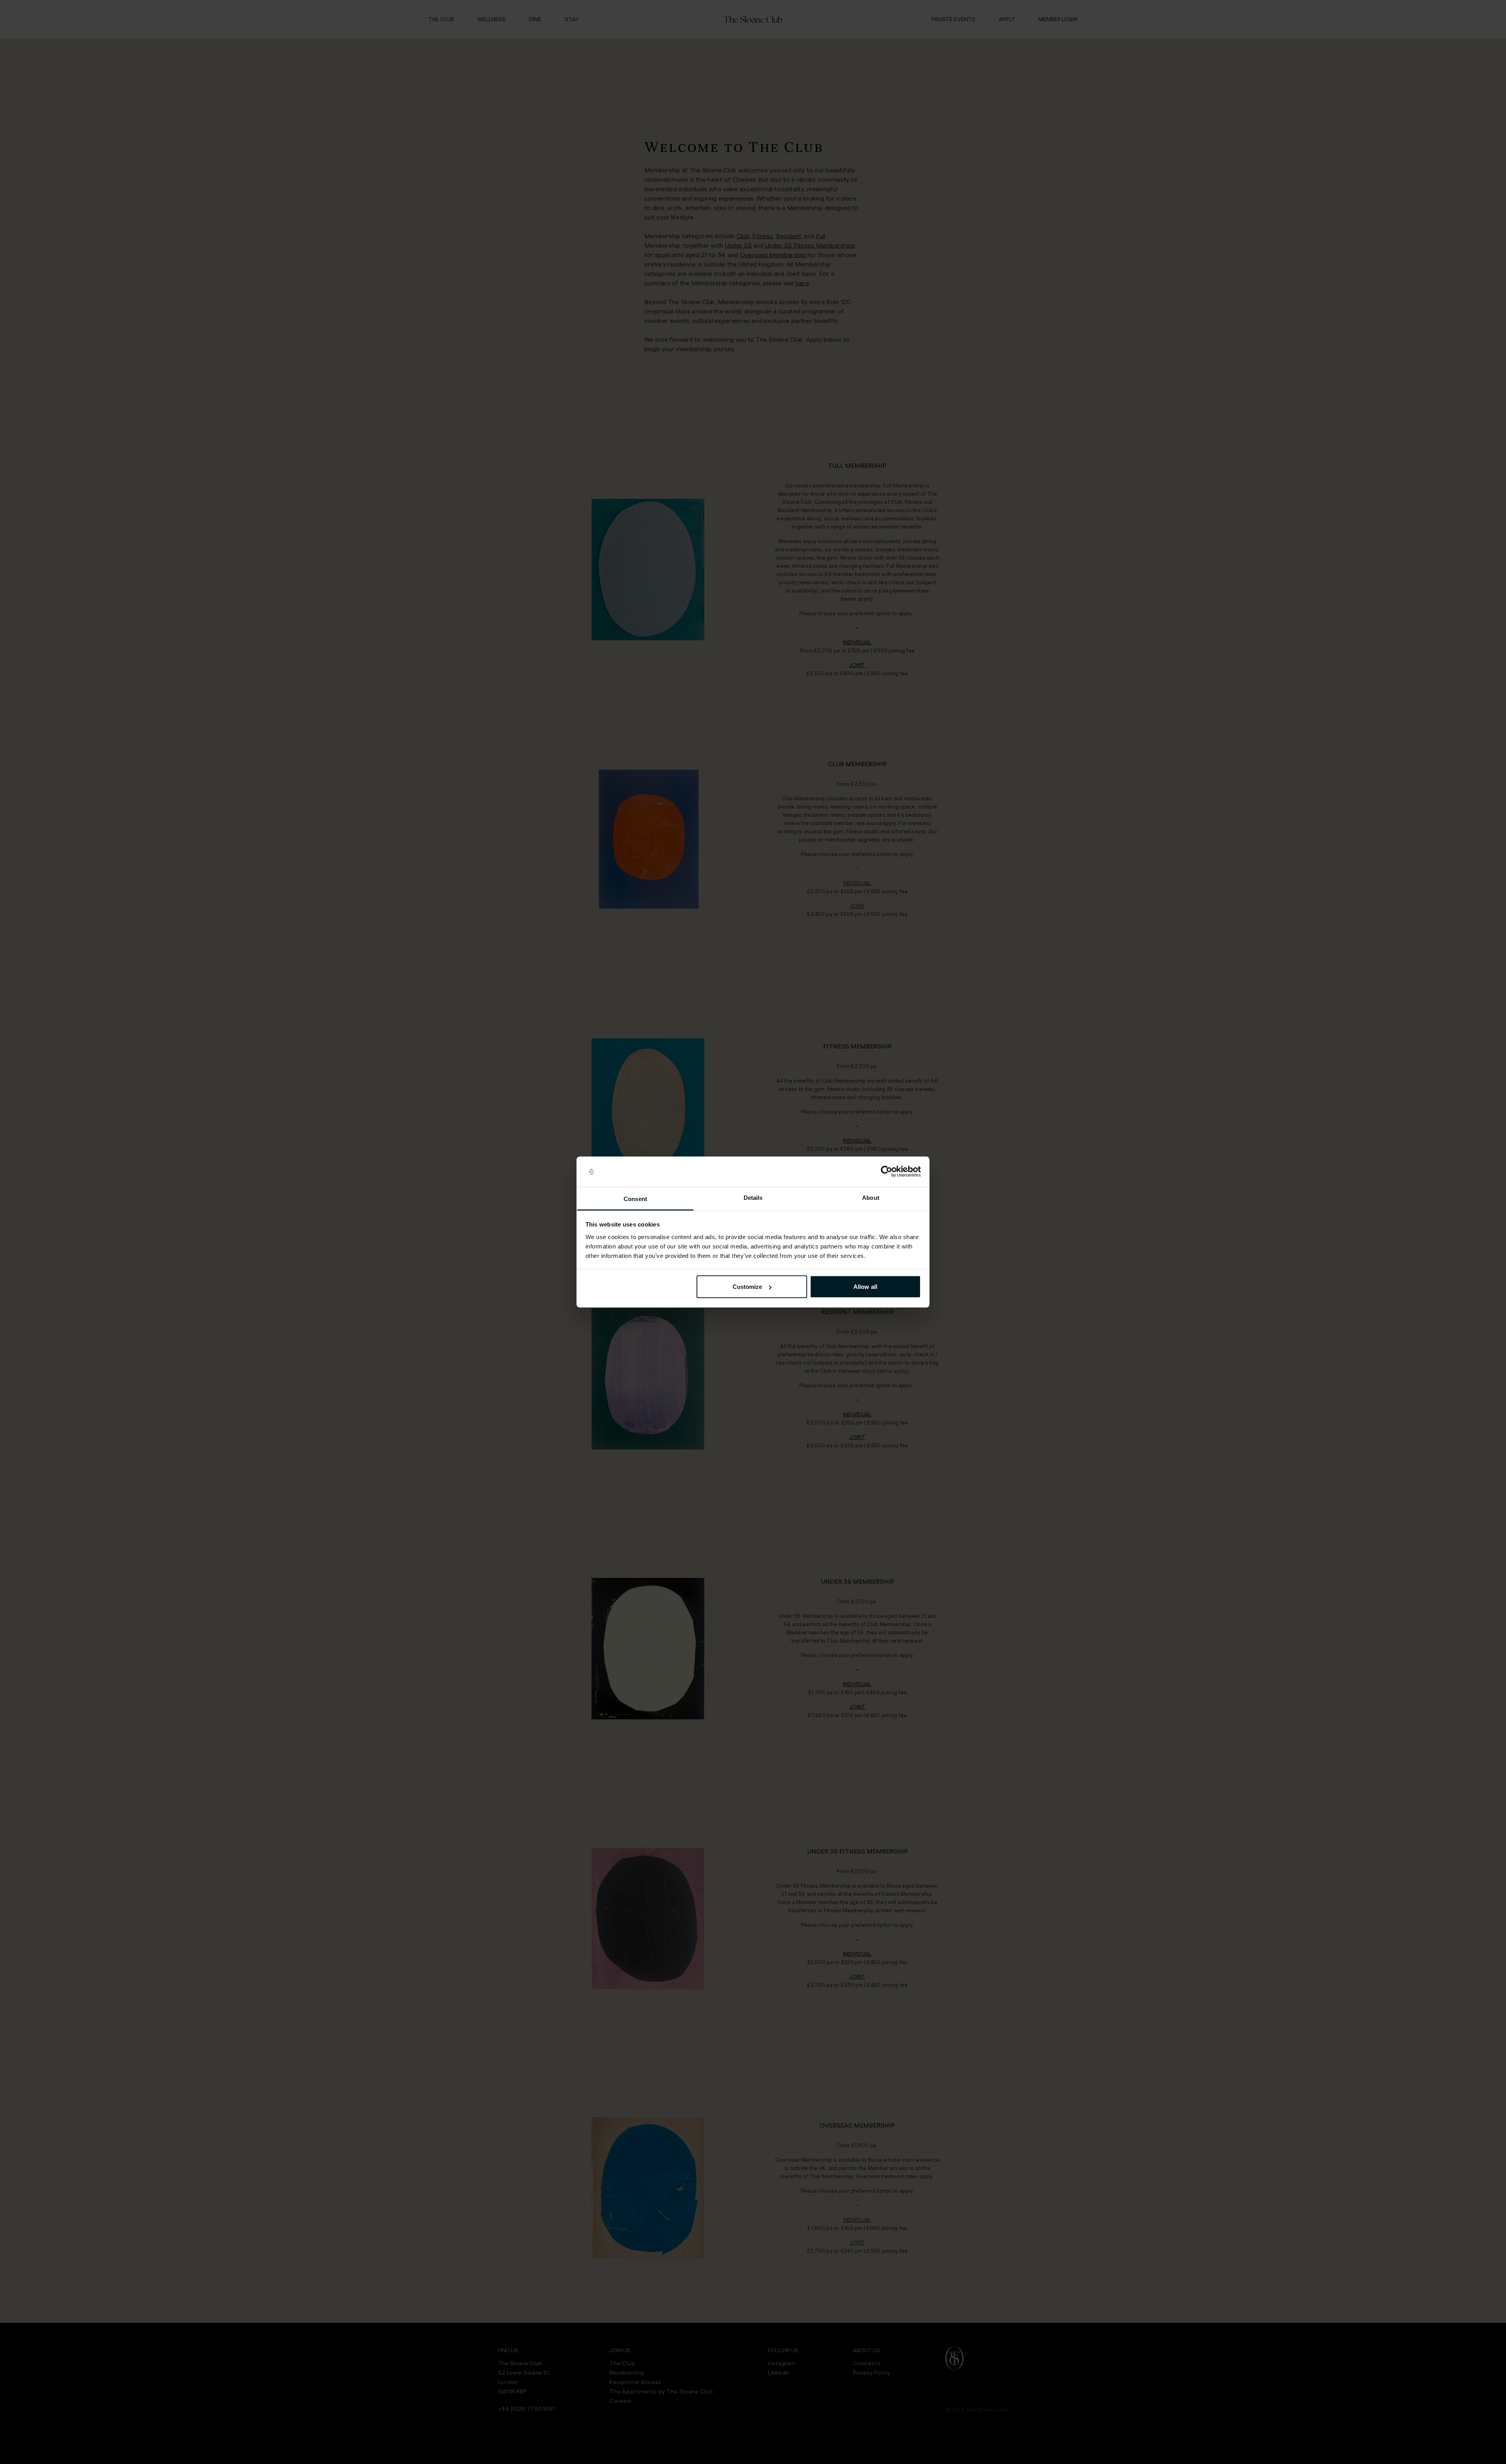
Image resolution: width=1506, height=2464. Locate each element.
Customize (748, 1287)
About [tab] (871, 1197)
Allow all (865, 1287)
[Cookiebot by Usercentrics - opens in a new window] (887, 1172)
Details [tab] (753, 1197)
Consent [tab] (635, 1198)
